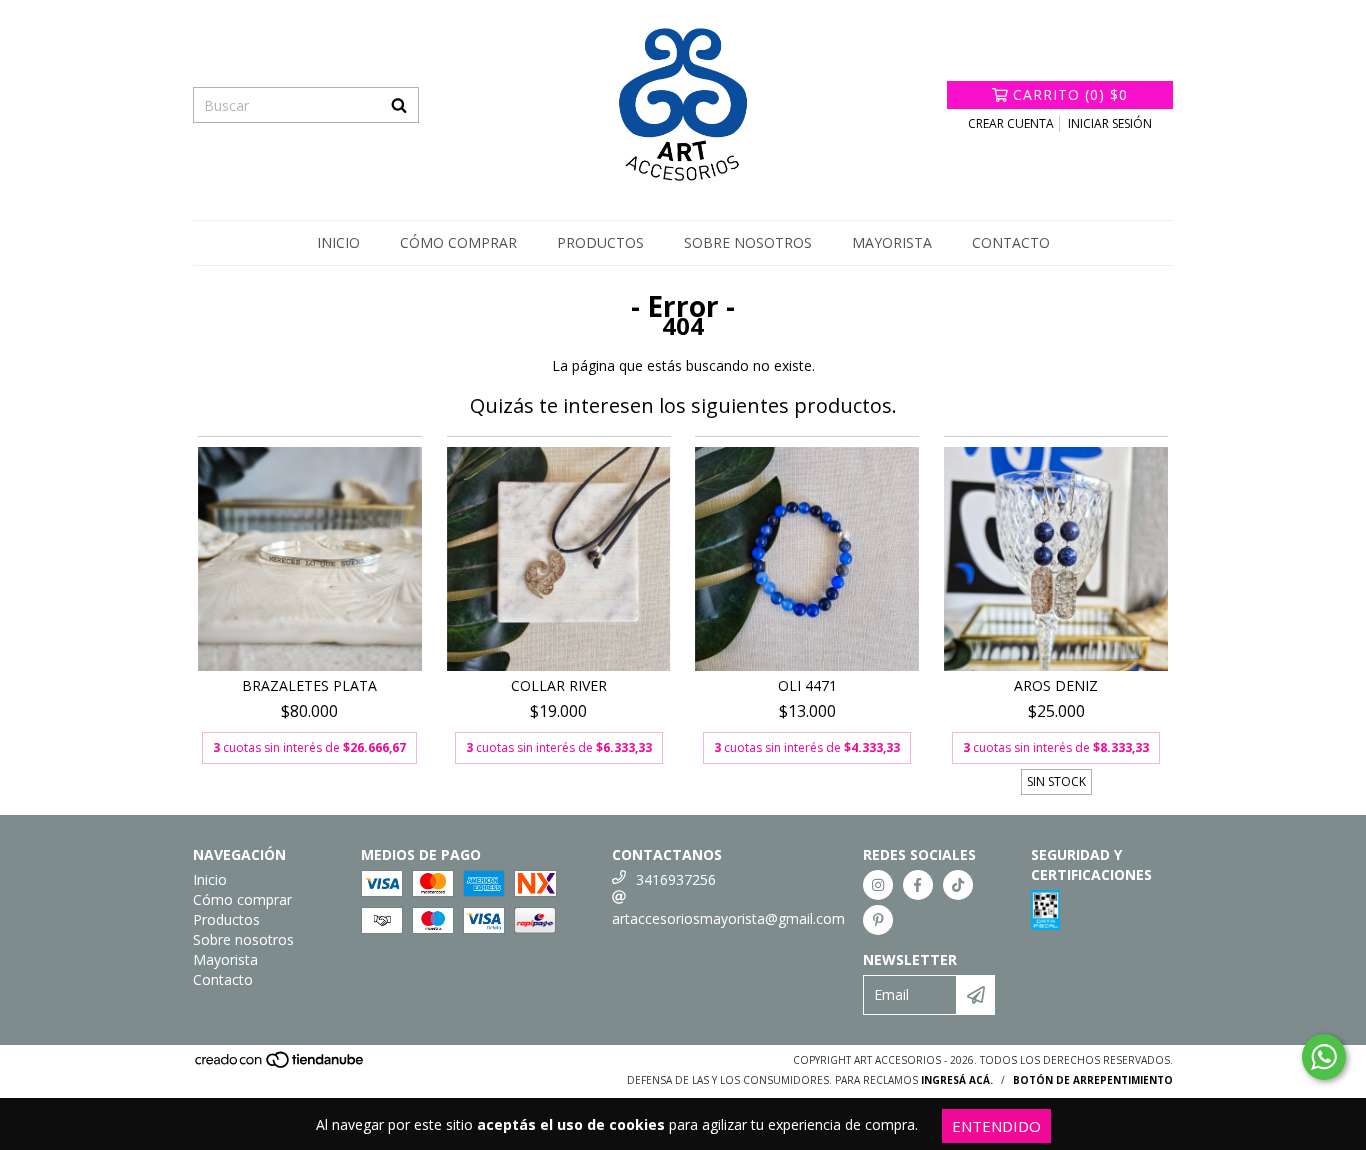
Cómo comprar (458, 242)
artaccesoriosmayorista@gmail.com (728, 918)
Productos (600, 242)
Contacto (1011, 242)
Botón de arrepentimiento (1093, 1080)
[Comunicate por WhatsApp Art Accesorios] (1324, 1057)
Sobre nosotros (748, 242)
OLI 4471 (807, 685)
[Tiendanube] (280, 1065)
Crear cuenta (1011, 123)
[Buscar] (399, 105)
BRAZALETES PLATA (309, 685)
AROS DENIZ (1056, 685)
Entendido (996, 1126)
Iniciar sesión (1110, 123)
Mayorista (892, 242)
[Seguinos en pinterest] (878, 920)
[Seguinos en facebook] (918, 885)
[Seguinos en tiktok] (958, 885)
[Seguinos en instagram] (878, 885)
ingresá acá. (957, 1080)
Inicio (338, 242)
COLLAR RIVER (559, 685)
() (1070, 94)
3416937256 (676, 879)
